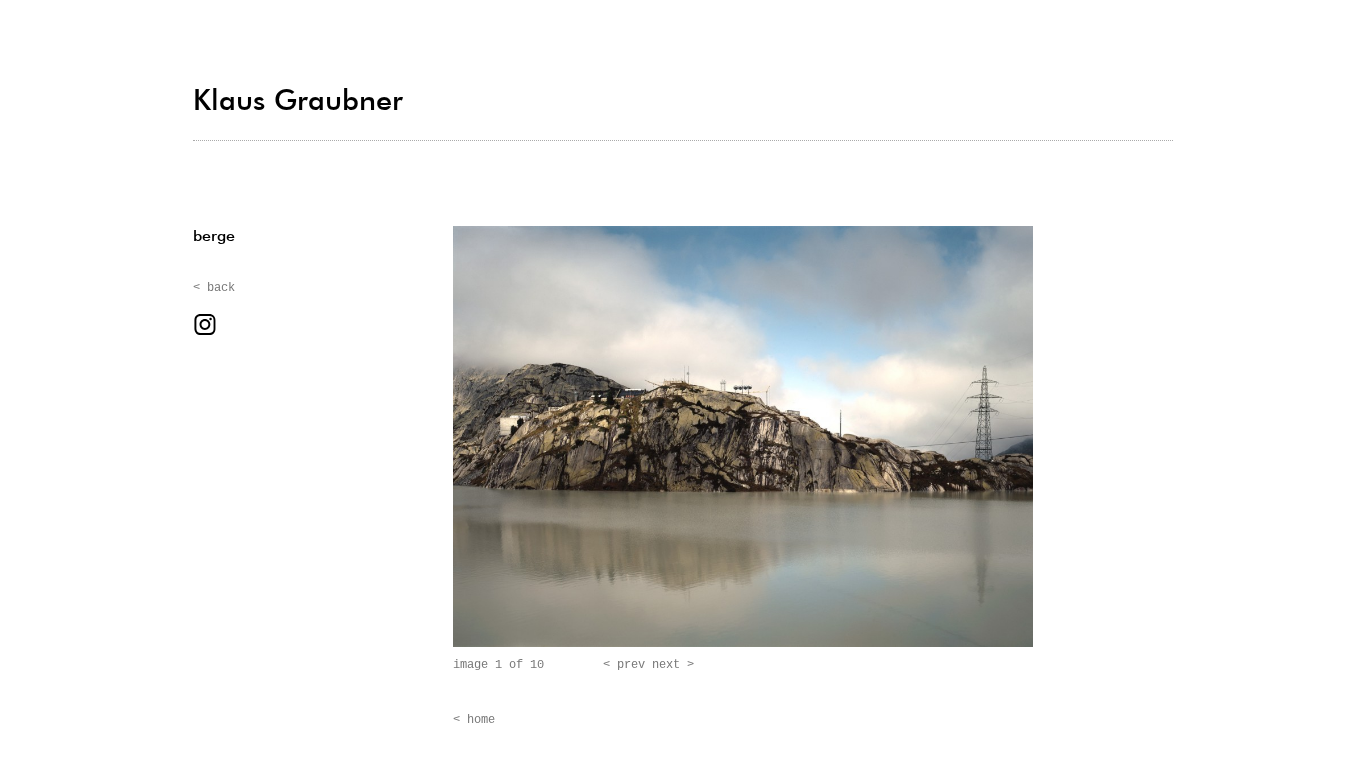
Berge (214, 237)
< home (474, 720)
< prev (624, 665)
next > (673, 665)
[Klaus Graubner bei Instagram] (205, 333)
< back (214, 288)
